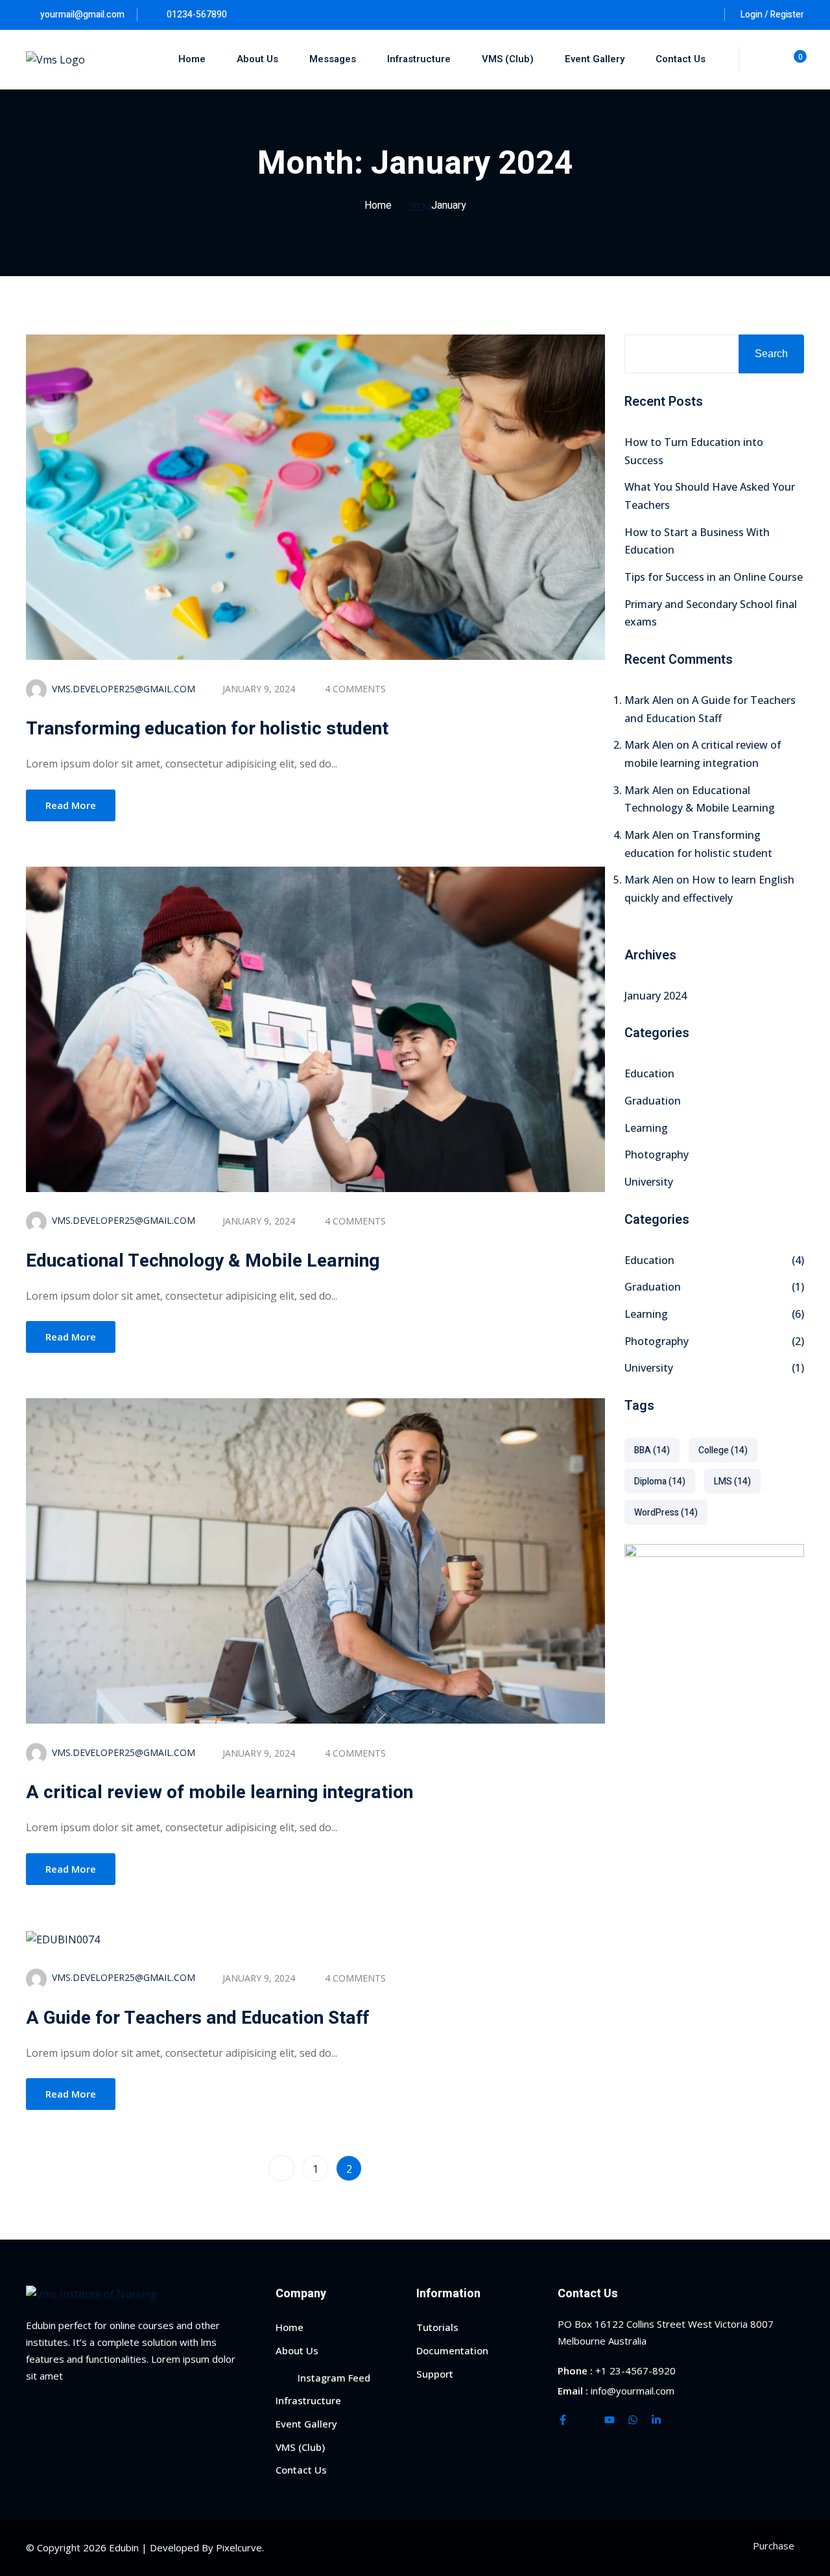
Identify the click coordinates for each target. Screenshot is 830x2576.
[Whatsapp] (633, 2420)
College (723, 1450)
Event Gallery (595, 59)
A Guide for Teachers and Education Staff (197, 2018)
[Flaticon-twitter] (586, 2420)
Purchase (774, 2546)
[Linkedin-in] (656, 2420)
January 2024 (656, 996)
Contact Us (681, 59)
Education (649, 1073)
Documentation (452, 2350)
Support (435, 2374)
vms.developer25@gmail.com (124, 689)
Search (771, 354)
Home (192, 59)
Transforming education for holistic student (207, 729)
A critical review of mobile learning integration (219, 1793)
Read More (71, 805)
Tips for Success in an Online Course (714, 577)
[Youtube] (610, 2420)
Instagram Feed (334, 2378)
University (649, 1182)
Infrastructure (419, 59)
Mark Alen (649, 700)
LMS (732, 1481)
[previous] (281, 2168)
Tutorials (437, 2327)
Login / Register (772, 15)
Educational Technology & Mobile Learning (203, 1261)
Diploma (660, 1481)
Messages (333, 59)
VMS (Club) (508, 59)
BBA (652, 1450)
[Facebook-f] (563, 2420)
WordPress (666, 1513)
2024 (420, 207)
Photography (657, 1154)
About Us (257, 59)
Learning (646, 1128)
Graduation (653, 1101)
